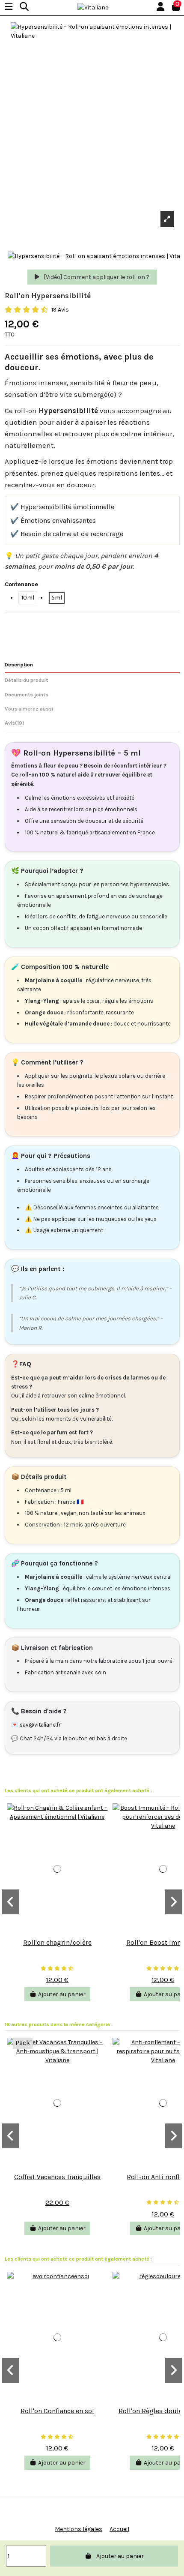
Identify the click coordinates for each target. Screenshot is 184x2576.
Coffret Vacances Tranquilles (57, 2177)
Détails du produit (26, 680)
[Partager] (15, 623)
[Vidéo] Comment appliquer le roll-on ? (96, 277)
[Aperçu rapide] (57, 1931)
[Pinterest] (34, 623)
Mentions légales (79, 2529)
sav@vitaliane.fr (40, 1725)
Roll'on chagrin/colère (57, 1943)
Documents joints (27, 695)
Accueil (119, 2529)
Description (19, 665)
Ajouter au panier (120, 2556)
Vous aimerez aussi (29, 709)
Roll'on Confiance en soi (57, 2411)
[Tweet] (24, 623)
